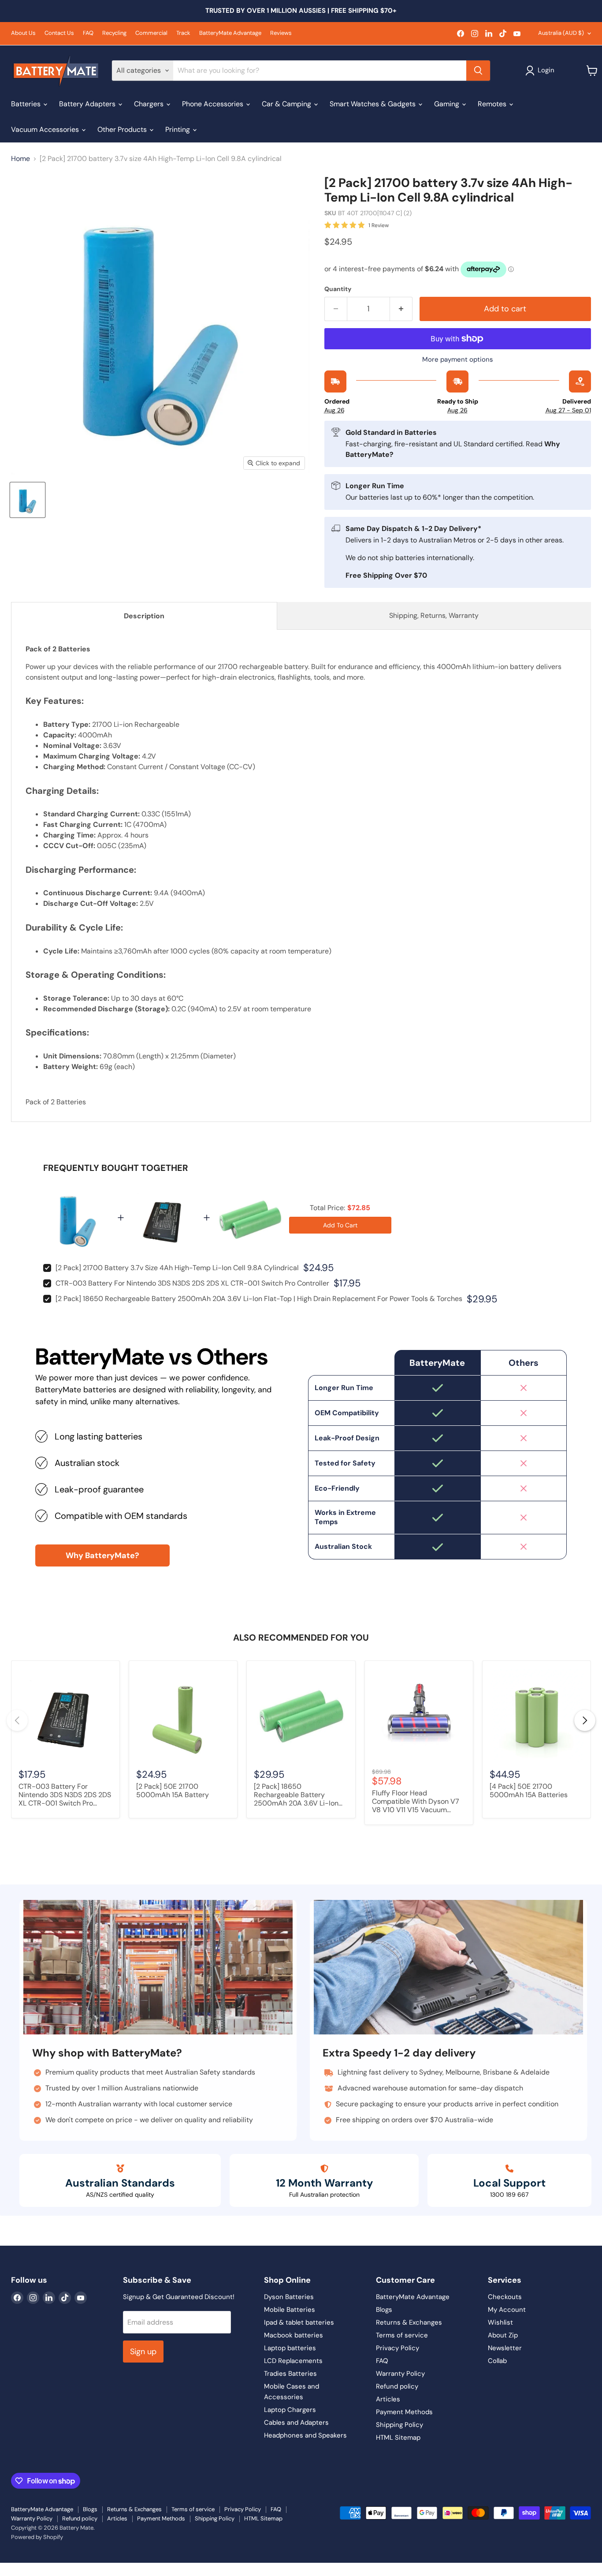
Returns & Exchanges (409, 2322)
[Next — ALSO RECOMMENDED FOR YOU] (585, 1720)
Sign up (143, 2352)
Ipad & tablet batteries (299, 2322)
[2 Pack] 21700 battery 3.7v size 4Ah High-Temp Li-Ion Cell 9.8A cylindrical (177, 1268)
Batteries (27, 104)
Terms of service (402, 2335)
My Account (507, 2310)
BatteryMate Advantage (230, 33)
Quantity (338, 289)
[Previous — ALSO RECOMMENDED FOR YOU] (17, 1720)
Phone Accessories (214, 104)
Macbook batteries (294, 2335)
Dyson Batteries (289, 2297)
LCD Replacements (293, 2361)
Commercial (151, 33)
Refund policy (397, 2386)
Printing (178, 129)
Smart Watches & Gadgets (373, 104)
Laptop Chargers (290, 2410)
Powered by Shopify (37, 2537)
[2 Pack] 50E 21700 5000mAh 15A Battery (173, 1791)
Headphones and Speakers (305, 2435)
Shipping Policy (399, 2425)
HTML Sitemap (398, 2438)
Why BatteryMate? (102, 1555)
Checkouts (505, 2297)
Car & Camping (287, 104)
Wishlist (500, 2322)
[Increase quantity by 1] (401, 309)
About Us (23, 33)
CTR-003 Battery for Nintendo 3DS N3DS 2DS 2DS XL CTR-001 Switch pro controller (192, 1283)
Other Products (123, 129)
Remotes (493, 104)
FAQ (88, 33)
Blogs (384, 2310)
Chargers (150, 104)
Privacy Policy (398, 2348)
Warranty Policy (400, 2374)
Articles (388, 2399)
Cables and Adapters (296, 2423)
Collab (497, 2361)
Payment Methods (404, 2412)
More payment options (458, 360)
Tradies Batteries (290, 2374)
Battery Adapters (88, 104)
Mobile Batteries (290, 2310)
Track (183, 33)
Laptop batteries (290, 2348)
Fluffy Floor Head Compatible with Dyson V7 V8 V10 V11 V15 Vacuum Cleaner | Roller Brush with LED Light (416, 1802)
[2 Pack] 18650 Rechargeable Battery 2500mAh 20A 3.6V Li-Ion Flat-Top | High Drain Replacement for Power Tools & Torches (259, 1299)
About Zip (503, 2335)
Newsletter (505, 2348)
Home (20, 159)
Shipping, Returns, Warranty (434, 615)
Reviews (281, 33)
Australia (561, 33)
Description (144, 616)
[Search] (478, 71)
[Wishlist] (6, 2569)
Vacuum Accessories (46, 129)
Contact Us (59, 33)
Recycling (114, 33)
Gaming (448, 104)
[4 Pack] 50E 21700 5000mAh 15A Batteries (529, 1791)
